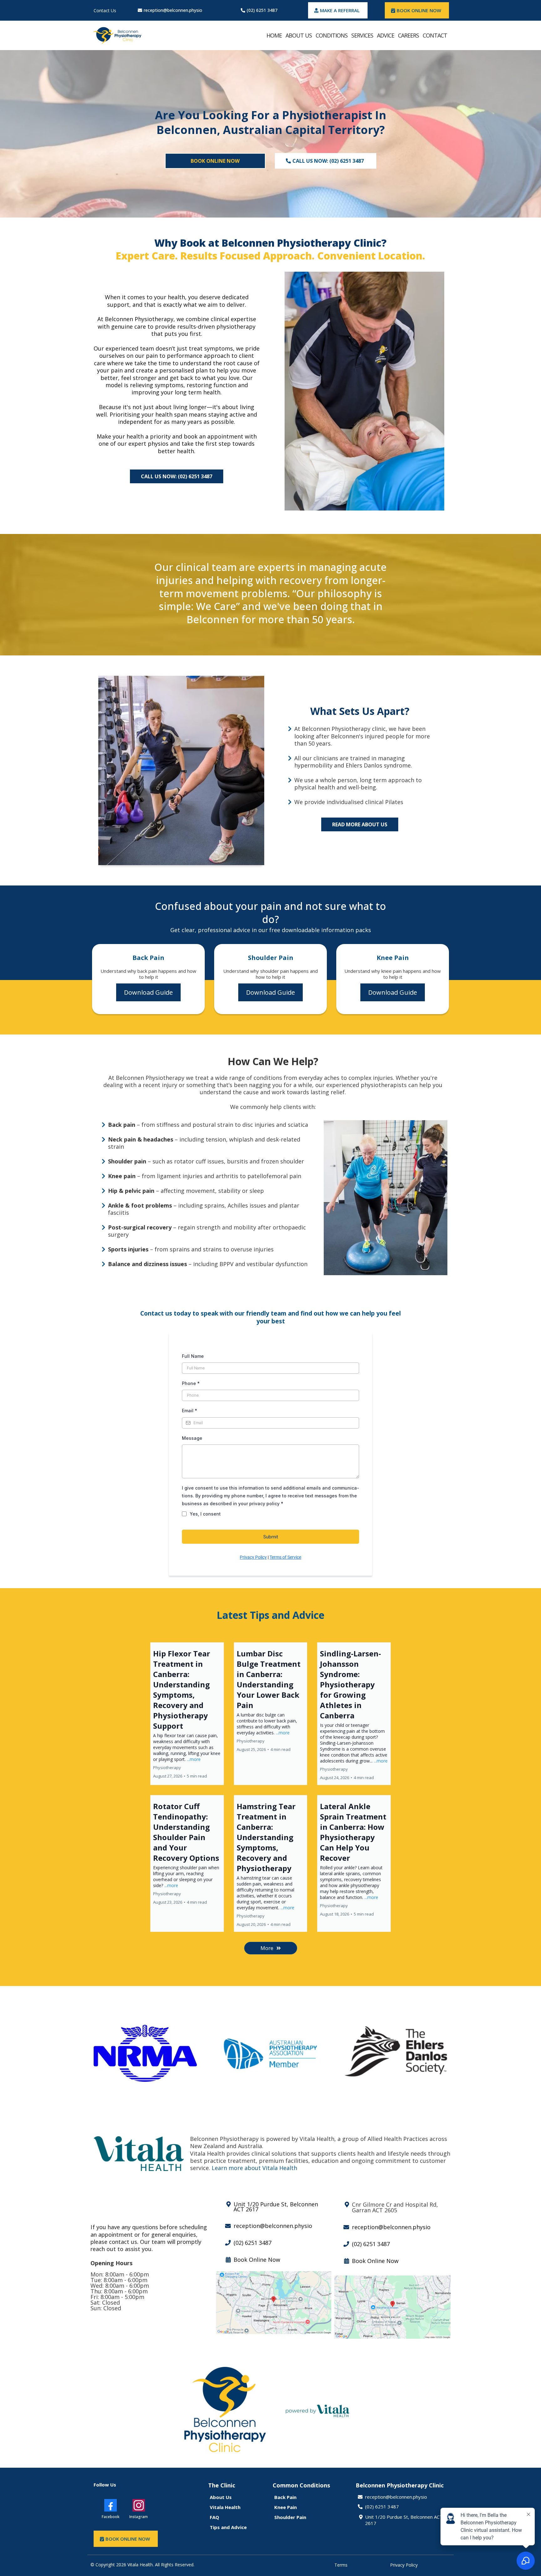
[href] (274, 2303)
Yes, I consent (205, 1514)
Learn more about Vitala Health (254, 2168)
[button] (187, 1714)
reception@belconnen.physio (173, 10)
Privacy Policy (253, 1557)
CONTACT (435, 35)
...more (194, 1759)
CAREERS (408, 35)
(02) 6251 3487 (262, 10)
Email (190, 1411)
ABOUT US (299, 35)
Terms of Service (285, 1557)
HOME (274, 35)
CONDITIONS (332, 35)
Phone (191, 1383)
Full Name (193, 1356)
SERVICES (362, 35)
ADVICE (386, 35)
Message (192, 1438)
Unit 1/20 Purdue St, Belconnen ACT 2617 (404, 2520)
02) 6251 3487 (383, 2507)
